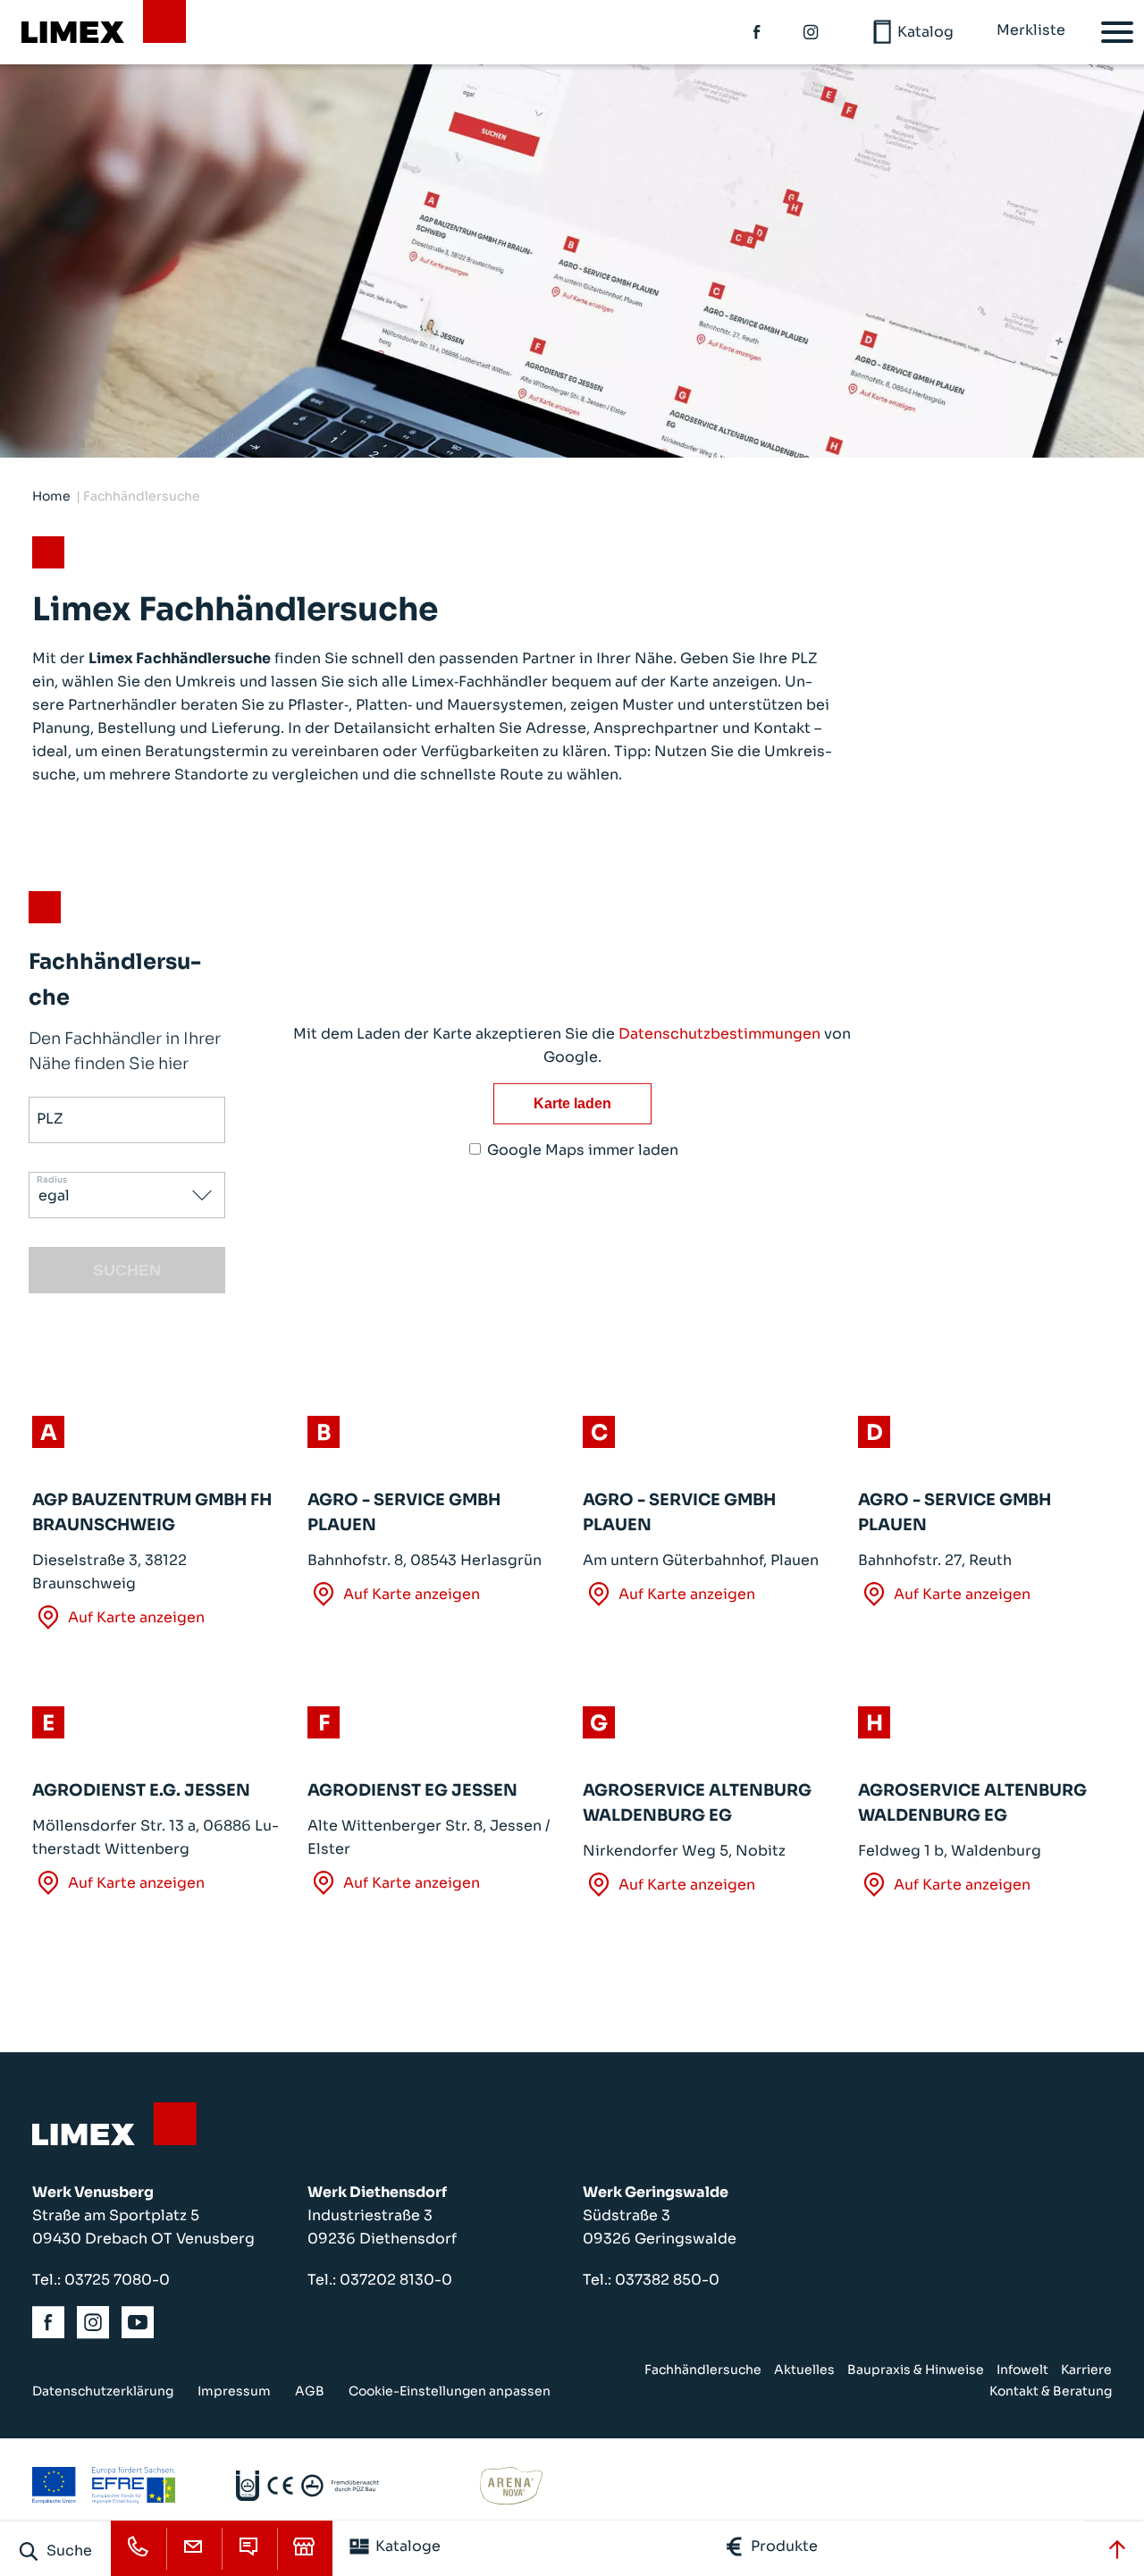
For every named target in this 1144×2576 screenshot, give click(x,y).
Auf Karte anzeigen (136, 1617)
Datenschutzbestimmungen (719, 1034)
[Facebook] (758, 32)
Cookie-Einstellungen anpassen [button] (450, 2391)
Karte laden (572, 1103)
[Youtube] (139, 2322)
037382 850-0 (667, 2280)
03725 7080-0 (117, 2280)
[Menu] (1117, 32)
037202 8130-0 (396, 2280)
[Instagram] (812, 32)
